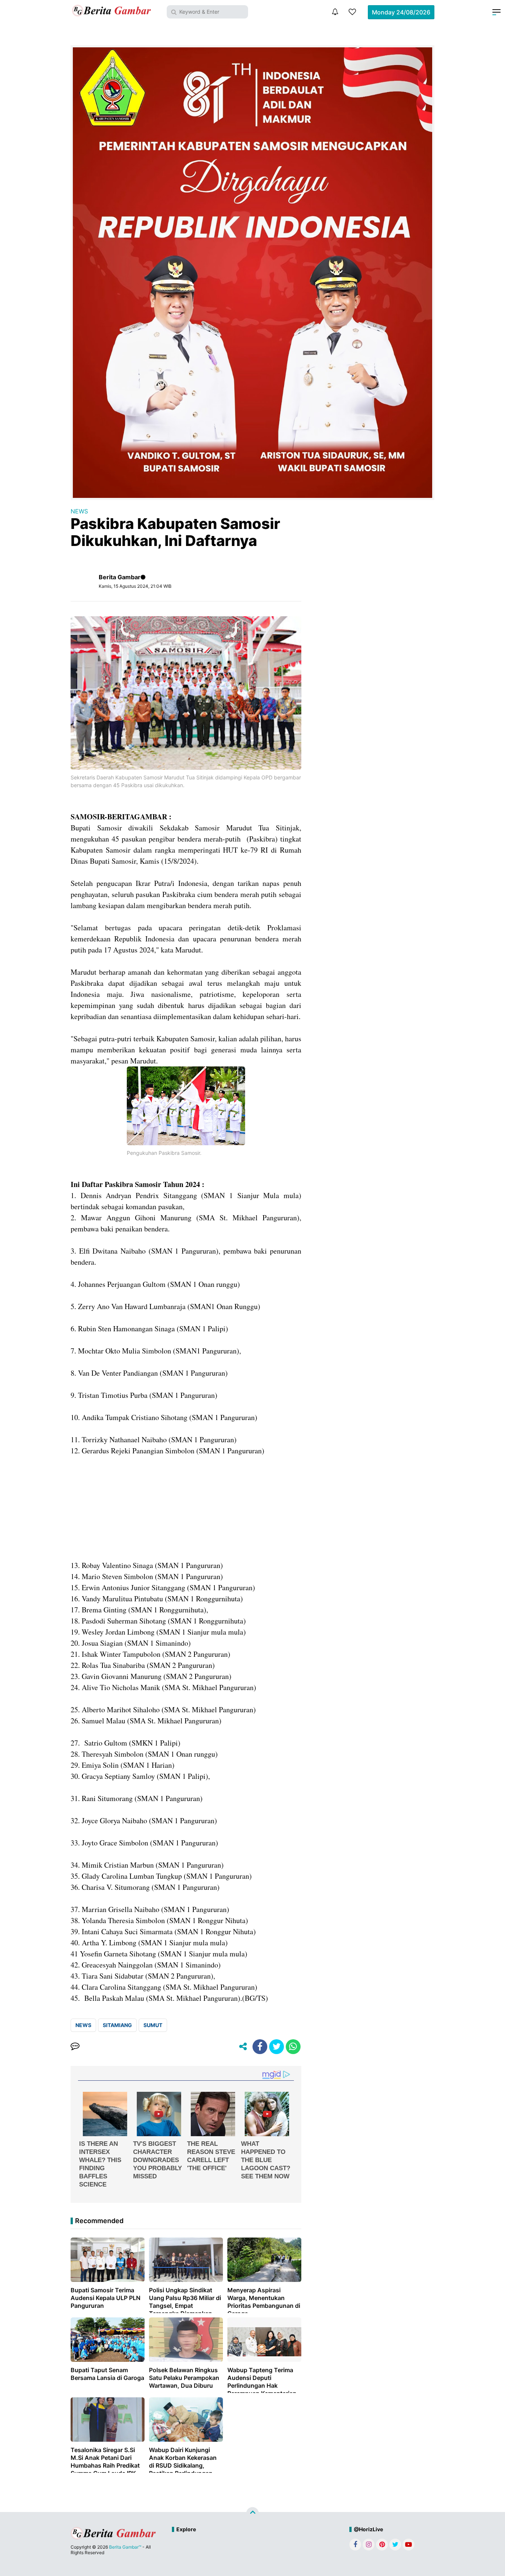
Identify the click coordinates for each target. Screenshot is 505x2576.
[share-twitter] (277, 2047)
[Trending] (352, 12)
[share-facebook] (260, 2047)
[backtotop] (253, 2513)
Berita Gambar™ (125, 2547)
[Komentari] (75, 2047)
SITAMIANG (117, 2025)
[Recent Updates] (335, 12)
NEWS (79, 511)
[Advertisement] (186, 1508)
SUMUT (153, 2025)
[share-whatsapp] (293, 2047)
